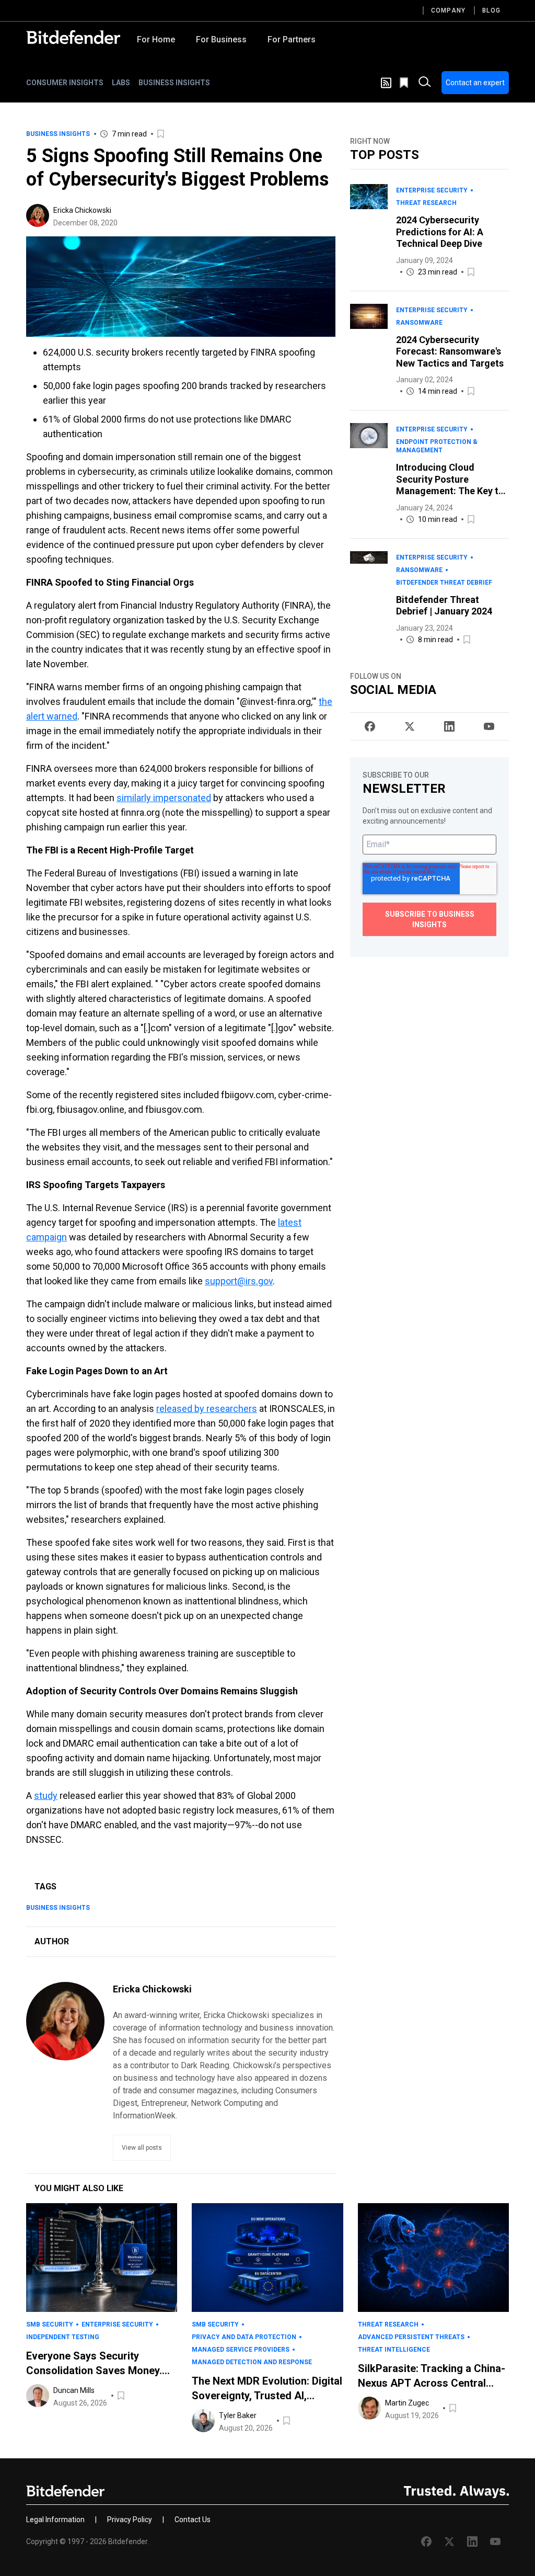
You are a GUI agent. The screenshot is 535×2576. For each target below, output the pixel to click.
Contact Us (193, 2520)
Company (448, 10)
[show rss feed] (386, 83)
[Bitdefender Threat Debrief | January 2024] (369, 599)
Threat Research (426, 203)
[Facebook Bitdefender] (370, 726)
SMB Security (50, 2324)
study (46, 1796)
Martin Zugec (407, 2403)
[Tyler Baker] (203, 2421)
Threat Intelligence (394, 2350)
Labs (121, 83)
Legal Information (55, 2520)
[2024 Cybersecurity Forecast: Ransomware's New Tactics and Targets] (369, 351)
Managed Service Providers (241, 2350)
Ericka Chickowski (82, 210)
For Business (221, 39)
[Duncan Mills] (38, 2396)
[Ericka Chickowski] (38, 215)
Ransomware (419, 323)
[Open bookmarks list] (405, 83)
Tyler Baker (238, 2415)
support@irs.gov (239, 1281)
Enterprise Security (432, 190)
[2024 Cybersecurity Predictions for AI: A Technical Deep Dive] (369, 231)
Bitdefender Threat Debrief (444, 583)
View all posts (142, 2148)
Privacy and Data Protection (244, 2337)
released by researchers (207, 1409)
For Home (156, 39)
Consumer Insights (65, 83)
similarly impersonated (164, 798)
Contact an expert (475, 83)
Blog (491, 10)
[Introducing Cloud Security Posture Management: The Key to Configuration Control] (369, 474)
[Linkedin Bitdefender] (449, 726)
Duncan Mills (74, 2390)
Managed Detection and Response (252, 2362)
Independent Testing (63, 2337)
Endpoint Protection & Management (437, 446)
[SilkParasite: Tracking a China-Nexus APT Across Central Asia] (433, 2258)
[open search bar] (425, 83)
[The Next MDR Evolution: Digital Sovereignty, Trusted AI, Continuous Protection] (267, 2258)
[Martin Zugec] (369, 2408)
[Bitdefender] (73, 37)
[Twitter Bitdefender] (410, 726)
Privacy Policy (130, 2520)
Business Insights (174, 83)
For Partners (292, 39)
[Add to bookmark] (161, 134)
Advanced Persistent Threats (411, 2337)
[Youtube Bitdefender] (489, 726)
